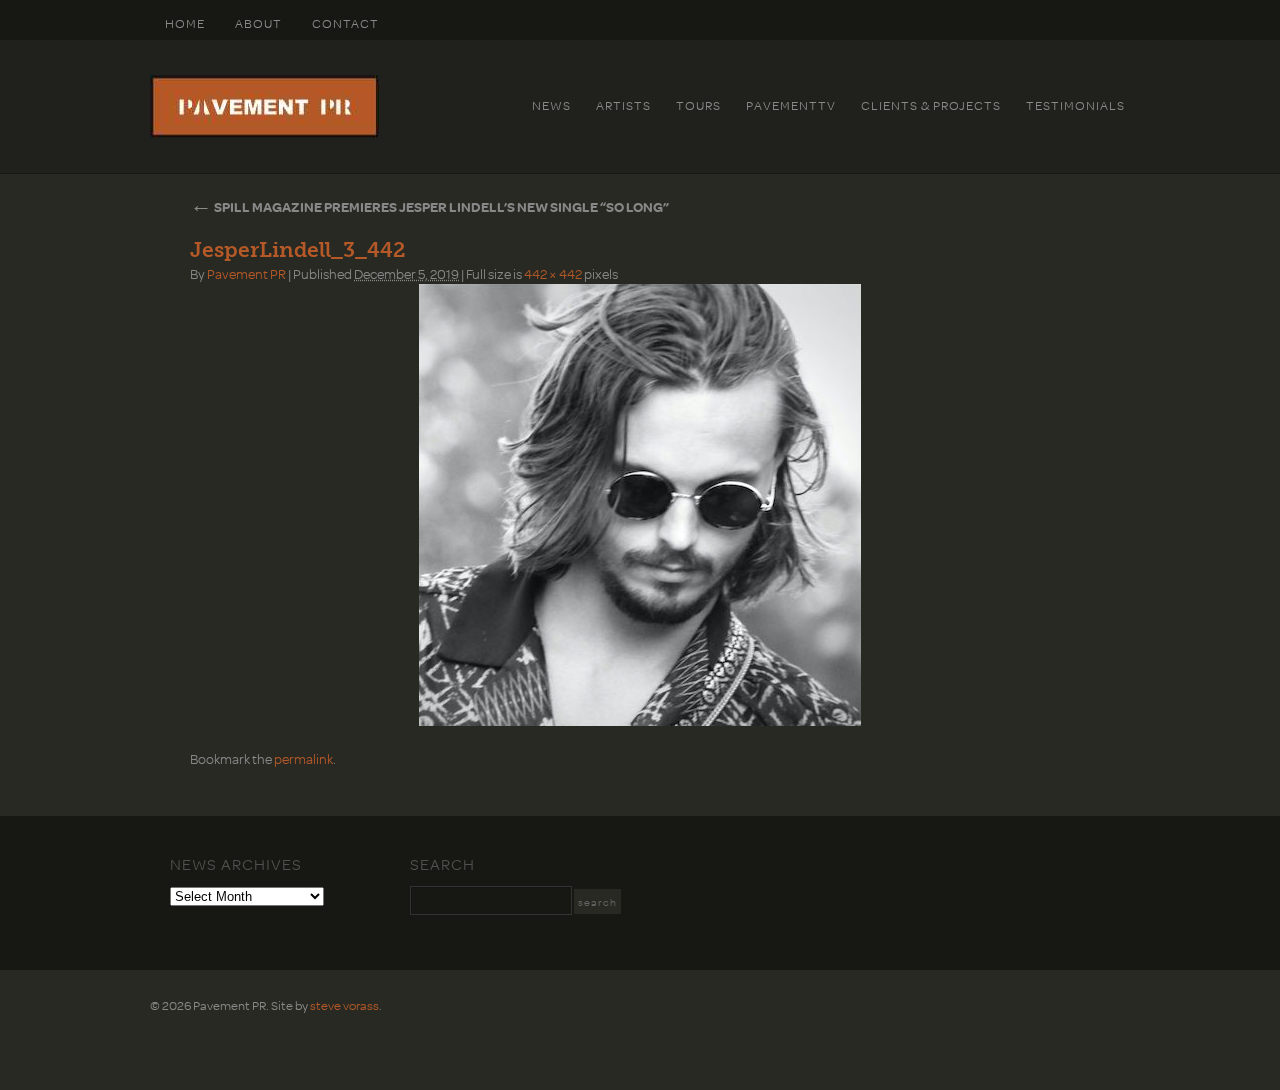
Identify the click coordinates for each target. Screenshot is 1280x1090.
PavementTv (791, 105)
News (551, 105)
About (258, 23)
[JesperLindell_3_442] (640, 505)
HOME (185, 23)
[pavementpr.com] (264, 133)
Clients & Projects (931, 105)
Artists (623, 105)
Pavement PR (246, 273)
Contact (345, 23)
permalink (303, 758)
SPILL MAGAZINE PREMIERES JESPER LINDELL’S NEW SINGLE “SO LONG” (429, 206)
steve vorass (344, 1005)
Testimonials (1075, 105)
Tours (698, 105)
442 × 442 (553, 273)
